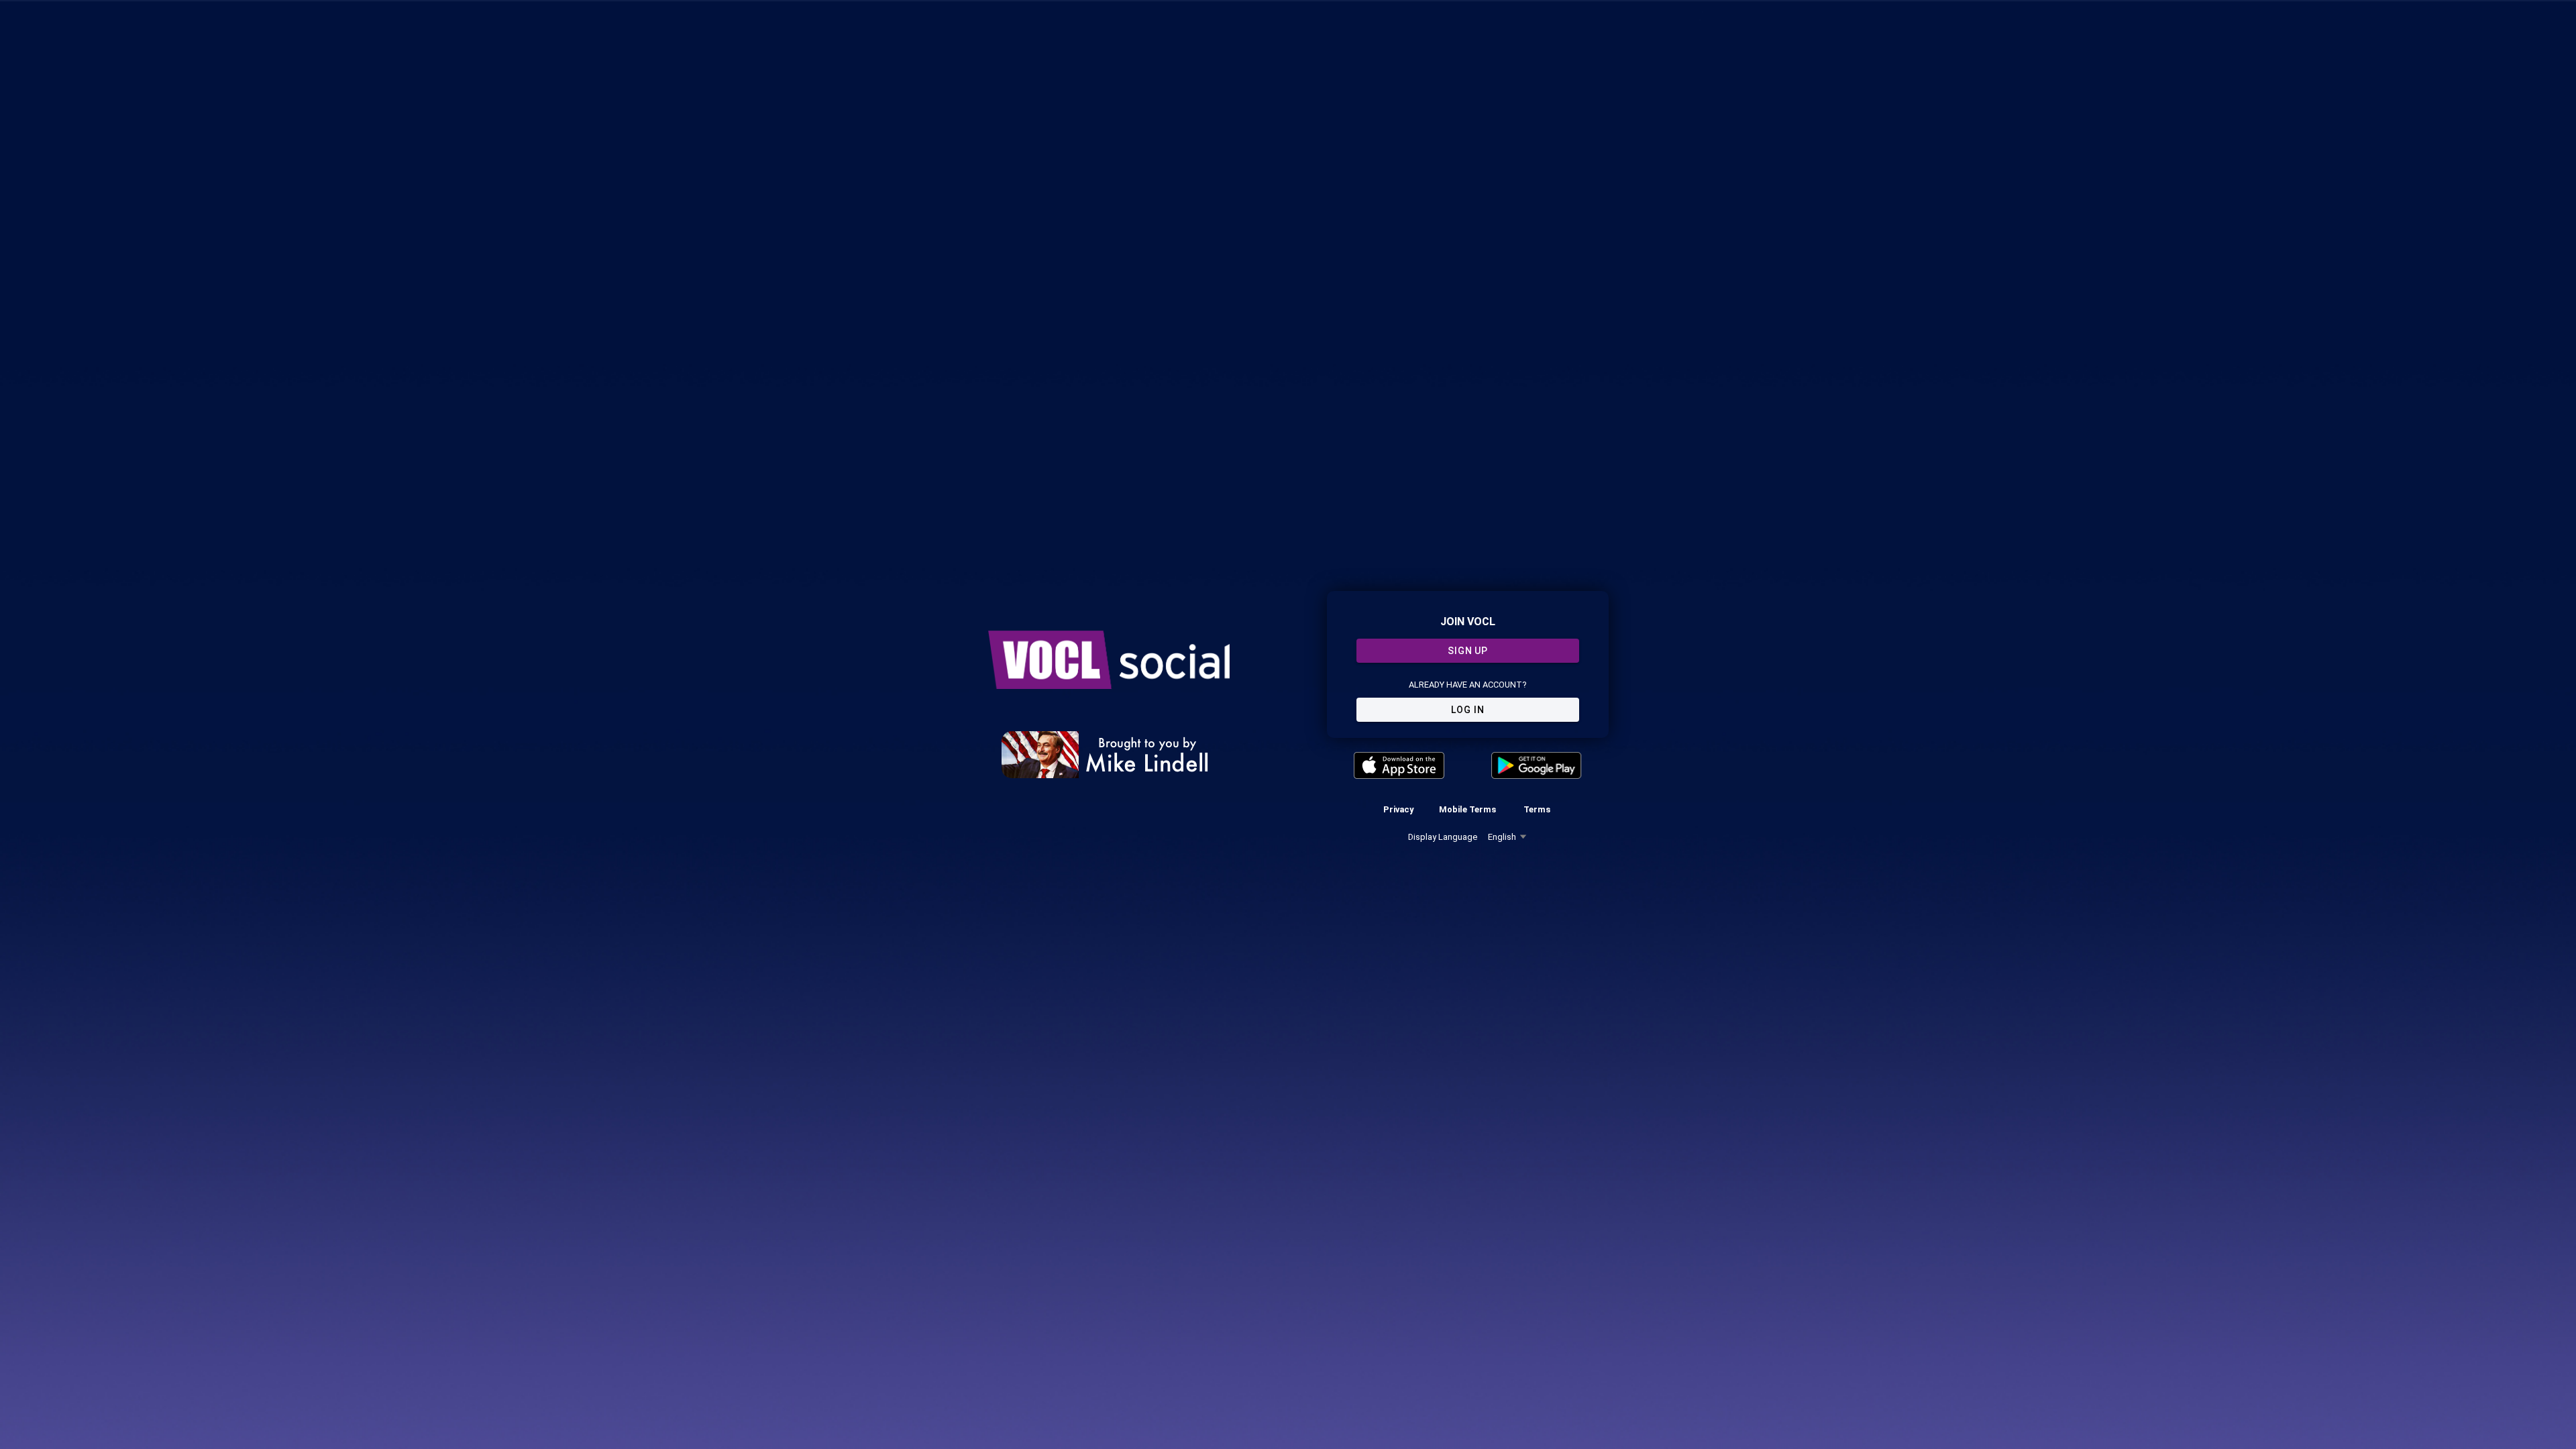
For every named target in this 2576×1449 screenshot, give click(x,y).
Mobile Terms (1467, 809)
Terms (1537, 809)
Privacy (1398, 809)
